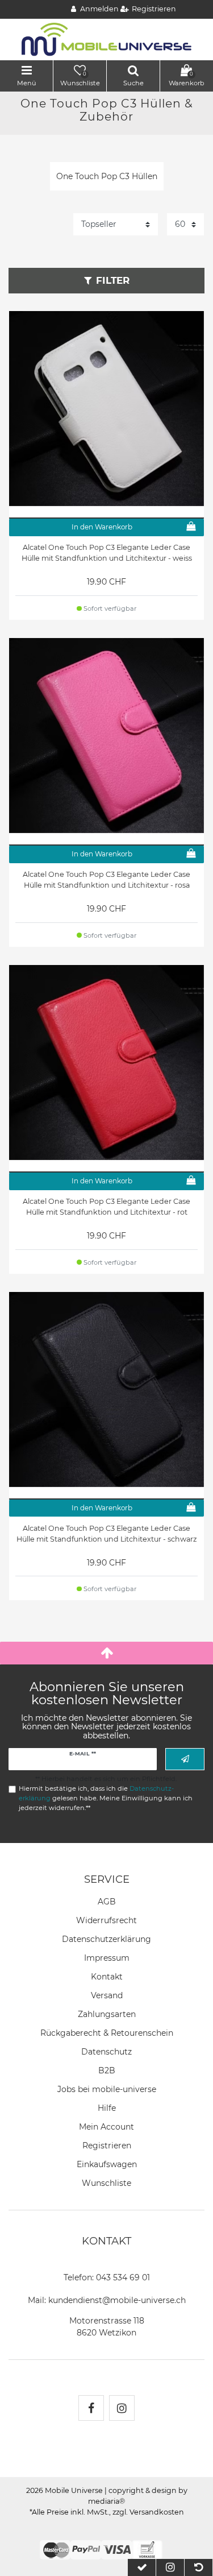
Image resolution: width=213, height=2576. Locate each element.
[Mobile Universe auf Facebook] (91, 2408)
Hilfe (107, 2108)
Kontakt (107, 1977)
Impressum (107, 1958)
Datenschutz (106, 2052)
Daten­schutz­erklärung (106, 1939)
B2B (107, 2070)
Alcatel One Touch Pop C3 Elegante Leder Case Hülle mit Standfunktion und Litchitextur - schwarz (106, 1534)
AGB (107, 1902)
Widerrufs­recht (106, 1920)
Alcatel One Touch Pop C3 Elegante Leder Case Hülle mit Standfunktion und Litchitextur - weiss (107, 553)
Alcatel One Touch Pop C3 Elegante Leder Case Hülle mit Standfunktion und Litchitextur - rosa (106, 880)
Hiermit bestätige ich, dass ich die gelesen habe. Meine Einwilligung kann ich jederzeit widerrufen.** (106, 1798)
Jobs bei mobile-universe (107, 2089)
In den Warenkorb (102, 527)
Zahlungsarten (107, 2014)
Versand (107, 1995)
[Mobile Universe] (107, 39)
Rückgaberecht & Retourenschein (107, 2033)
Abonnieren (185, 1759)
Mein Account (106, 2127)
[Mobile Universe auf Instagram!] (122, 2408)
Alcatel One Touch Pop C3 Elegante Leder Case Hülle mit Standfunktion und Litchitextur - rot (106, 1207)
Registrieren (107, 2146)
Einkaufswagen (107, 2164)
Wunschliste (106, 2183)
